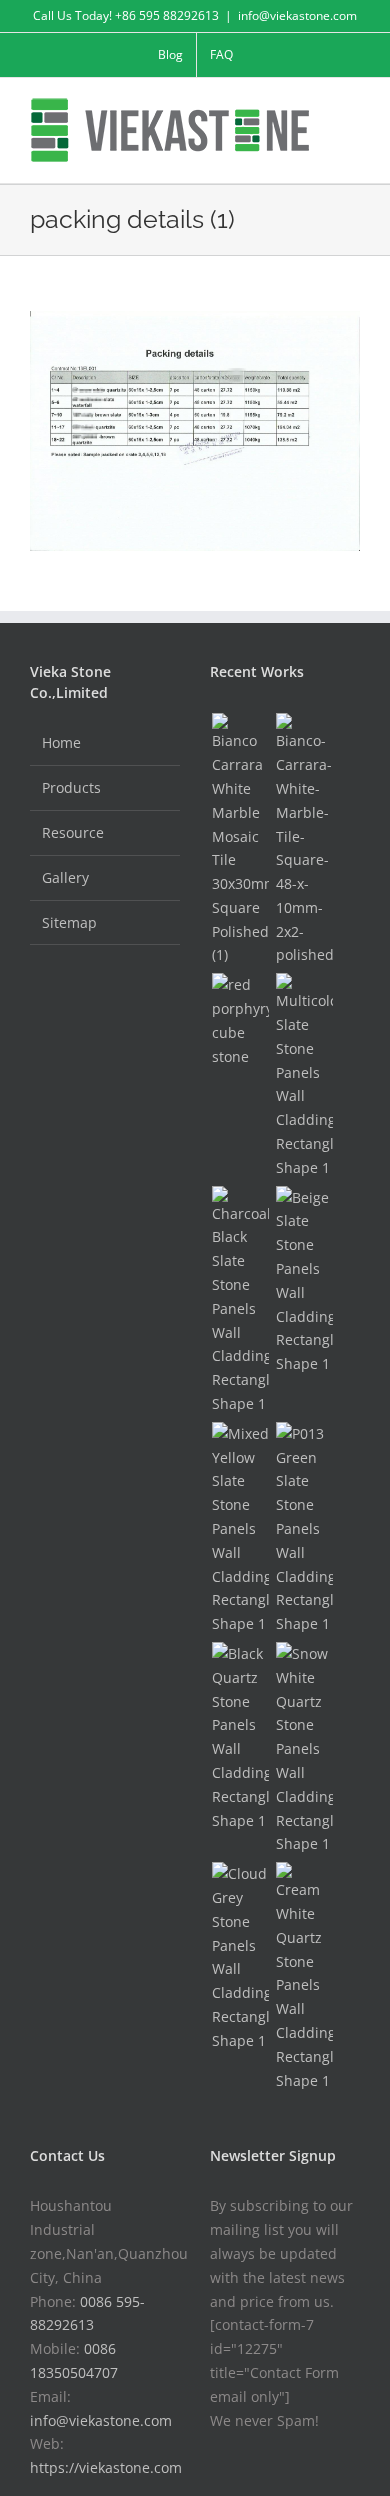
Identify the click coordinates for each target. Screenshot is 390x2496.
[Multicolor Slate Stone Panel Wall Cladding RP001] (304, 1076)
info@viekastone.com (297, 15)
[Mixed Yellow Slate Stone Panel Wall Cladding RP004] (240, 1529)
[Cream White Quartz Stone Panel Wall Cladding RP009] (304, 1977)
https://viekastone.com (106, 2467)
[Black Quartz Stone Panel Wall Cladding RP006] (240, 1737)
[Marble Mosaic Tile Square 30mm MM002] (240, 840)
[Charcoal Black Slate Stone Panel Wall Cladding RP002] (240, 1301)
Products (71, 787)
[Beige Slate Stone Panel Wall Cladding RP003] (304, 1281)
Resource (73, 832)
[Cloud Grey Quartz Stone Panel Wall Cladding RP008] (240, 1957)
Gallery (65, 877)
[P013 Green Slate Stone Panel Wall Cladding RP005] (304, 1529)
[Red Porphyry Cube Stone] (240, 1020)
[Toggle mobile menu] (352, 108)
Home (61, 742)
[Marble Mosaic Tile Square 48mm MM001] (304, 840)
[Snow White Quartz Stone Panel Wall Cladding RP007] (304, 1749)
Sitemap (69, 922)
